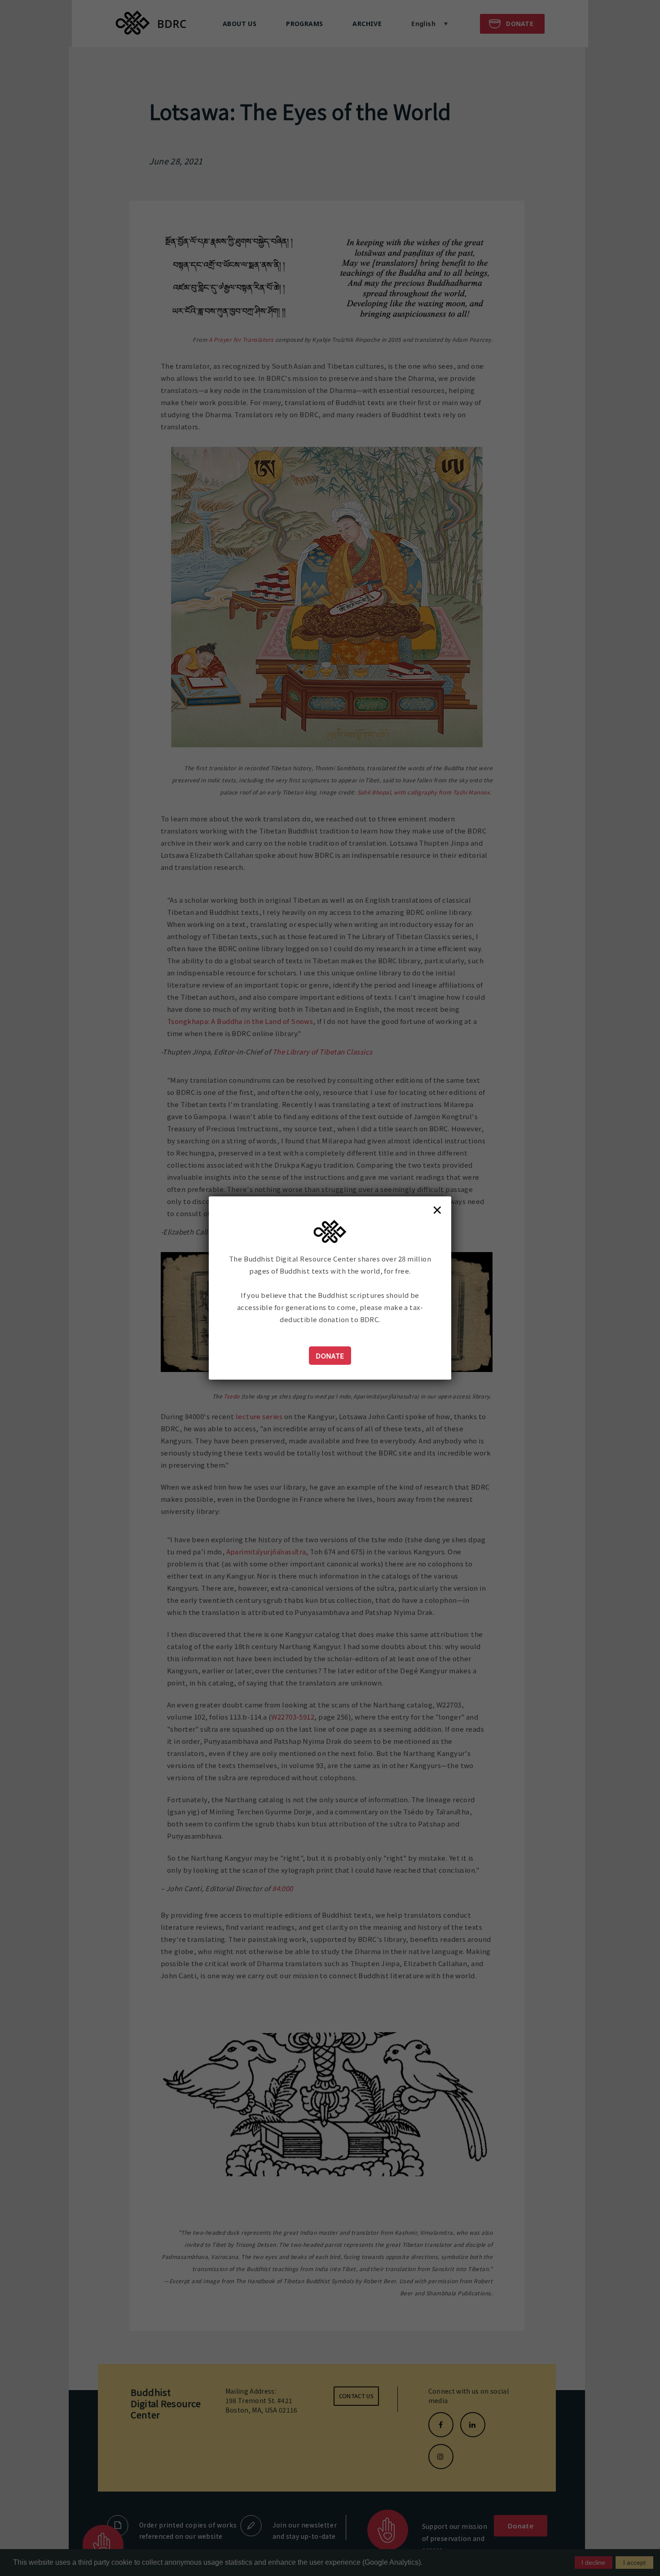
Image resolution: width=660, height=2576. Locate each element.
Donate (330, 1356)
